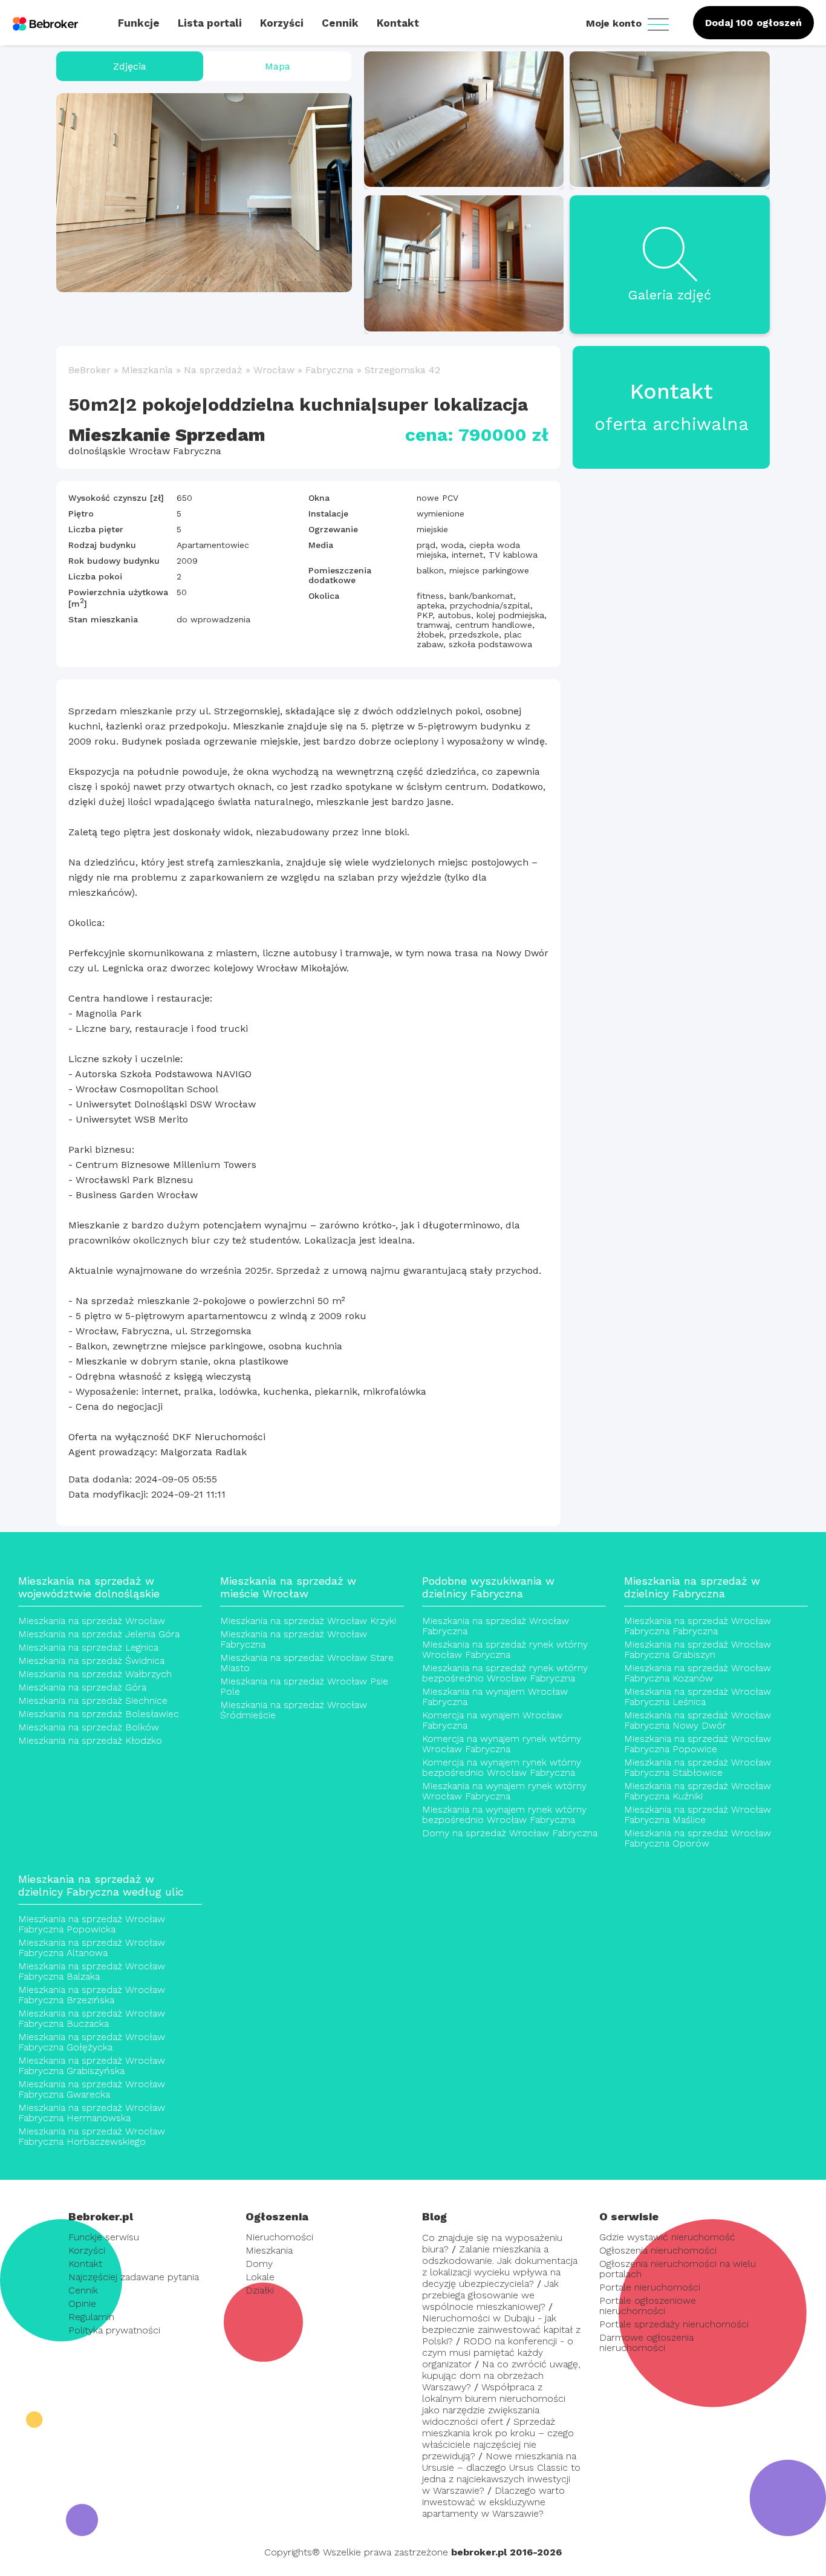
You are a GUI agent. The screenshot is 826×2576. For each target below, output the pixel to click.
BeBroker (89, 370)
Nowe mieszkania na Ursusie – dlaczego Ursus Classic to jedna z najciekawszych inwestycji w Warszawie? (501, 2473)
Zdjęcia (130, 66)
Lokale (260, 2277)
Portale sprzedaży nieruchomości (674, 2324)
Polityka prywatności (114, 2330)
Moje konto (615, 23)
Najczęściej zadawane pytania (134, 2277)
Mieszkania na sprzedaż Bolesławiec (99, 1714)
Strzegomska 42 (402, 370)
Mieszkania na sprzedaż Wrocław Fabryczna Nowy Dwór (698, 1720)
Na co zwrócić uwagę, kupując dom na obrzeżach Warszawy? (501, 2375)
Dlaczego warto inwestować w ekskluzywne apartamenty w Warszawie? (493, 2502)
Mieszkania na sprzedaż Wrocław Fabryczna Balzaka (92, 1971)
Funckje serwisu (104, 2237)
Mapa (278, 66)
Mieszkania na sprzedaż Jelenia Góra (99, 1634)
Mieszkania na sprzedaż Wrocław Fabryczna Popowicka (92, 1924)
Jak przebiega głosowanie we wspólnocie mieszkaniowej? (490, 2295)
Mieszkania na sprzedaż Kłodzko (90, 1740)
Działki (260, 2290)
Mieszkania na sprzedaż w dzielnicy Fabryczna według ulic (101, 1885)
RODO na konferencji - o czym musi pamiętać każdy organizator (498, 2353)
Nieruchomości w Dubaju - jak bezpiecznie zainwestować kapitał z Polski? (501, 2330)
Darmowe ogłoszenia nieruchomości (646, 2343)
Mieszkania (147, 370)
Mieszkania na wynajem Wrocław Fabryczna (495, 1697)
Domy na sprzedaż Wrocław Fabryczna (510, 1833)
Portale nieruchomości (650, 2287)
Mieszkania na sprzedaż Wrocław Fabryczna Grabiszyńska (92, 2066)
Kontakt (85, 2264)
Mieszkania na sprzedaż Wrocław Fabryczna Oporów (698, 1838)
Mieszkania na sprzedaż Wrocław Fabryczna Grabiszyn (698, 1649)
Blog (434, 2216)
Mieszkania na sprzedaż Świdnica (91, 1661)
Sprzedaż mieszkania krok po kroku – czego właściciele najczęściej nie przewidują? (498, 2439)
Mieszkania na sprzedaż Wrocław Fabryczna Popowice (698, 1744)
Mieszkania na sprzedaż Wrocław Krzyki (308, 1621)
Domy (259, 2264)
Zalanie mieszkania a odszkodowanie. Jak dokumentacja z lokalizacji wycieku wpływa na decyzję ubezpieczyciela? (500, 2266)
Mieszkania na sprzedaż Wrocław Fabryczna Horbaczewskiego (92, 2136)
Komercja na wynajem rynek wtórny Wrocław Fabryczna (502, 1744)
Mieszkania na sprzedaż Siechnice (93, 1700)
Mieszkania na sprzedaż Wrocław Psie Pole (304, 1686)
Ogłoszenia (277, 2216)
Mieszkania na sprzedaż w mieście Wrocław (288, 1587)
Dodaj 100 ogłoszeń (753, 23)
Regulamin (91, 2317)
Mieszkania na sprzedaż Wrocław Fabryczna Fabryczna (698, 1626)
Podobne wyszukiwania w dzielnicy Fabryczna (488, 1587)
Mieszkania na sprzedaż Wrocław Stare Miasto (307, 1663)
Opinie (82, 2304)
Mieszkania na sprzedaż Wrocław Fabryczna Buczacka (92, 2018)
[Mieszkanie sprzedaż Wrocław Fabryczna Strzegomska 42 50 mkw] (204, 193)
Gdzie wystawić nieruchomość (667, 2237)
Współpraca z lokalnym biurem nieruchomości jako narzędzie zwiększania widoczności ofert (494, 2404)
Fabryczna (330, 370)
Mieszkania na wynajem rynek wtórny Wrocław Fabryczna (504, 1791)
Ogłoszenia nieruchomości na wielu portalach (678, 2269)
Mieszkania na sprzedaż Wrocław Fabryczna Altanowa (92, 1948)
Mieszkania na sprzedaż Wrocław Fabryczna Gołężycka (92, 2042)
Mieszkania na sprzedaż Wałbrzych (95, 1674)
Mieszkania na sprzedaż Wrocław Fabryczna (294, 1639)
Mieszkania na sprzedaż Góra (82, 1687)
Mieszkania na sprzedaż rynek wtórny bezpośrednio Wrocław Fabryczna (505, 1673)
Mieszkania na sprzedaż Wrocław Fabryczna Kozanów (698, 1673)
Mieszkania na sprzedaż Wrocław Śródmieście (294, 1710)
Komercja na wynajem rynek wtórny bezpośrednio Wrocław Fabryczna (502, 1767)
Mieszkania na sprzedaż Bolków (89, 1727)
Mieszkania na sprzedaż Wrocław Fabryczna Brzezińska (92, 1995)
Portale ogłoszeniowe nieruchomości (648, 2306)
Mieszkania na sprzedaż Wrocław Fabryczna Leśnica (698, 1697)
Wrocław (274, 370)
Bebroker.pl (101, 2216)
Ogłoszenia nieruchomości (658, 2250)
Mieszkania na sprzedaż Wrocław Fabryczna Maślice (698, 1815)
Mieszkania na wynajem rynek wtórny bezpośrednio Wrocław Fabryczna (504, 1815)
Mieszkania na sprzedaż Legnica (88, 1647)
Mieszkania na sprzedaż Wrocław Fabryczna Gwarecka (92, 2089)
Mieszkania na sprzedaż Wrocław (92, 1621)
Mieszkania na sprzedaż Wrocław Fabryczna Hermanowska (92, 2113)
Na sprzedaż (213, 370)
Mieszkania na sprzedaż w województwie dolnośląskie (89, 1587)
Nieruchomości (279, 2237)
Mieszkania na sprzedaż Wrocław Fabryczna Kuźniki (698, 1791)
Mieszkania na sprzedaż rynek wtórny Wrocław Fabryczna (505, 1649)
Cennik (83, 2290)
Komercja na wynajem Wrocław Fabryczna (492, 1720)
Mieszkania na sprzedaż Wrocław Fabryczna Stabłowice (698, 1767)
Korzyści (87, 2250)
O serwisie (629, 2216)
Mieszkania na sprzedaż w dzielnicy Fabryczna (692, 1587)
